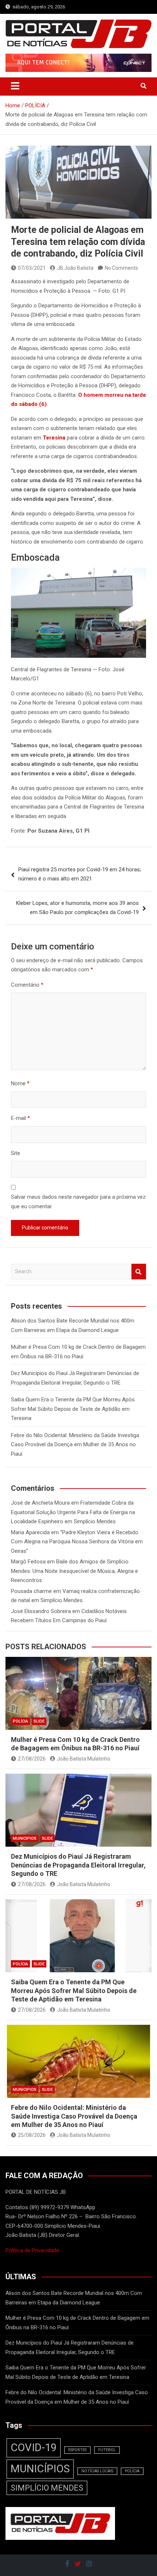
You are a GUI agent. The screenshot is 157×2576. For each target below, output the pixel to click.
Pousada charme (31, 1591)
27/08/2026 (32, 1759)
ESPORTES (77, 2450)
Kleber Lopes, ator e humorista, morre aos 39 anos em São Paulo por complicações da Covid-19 (77, 908)
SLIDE (39, 1721)
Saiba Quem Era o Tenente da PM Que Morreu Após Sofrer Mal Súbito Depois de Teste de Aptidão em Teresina (73, 1409)
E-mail (20, 1118)
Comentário (27, 985)
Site (16, 1153)
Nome (20, 1083)
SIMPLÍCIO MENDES (47, 2488)
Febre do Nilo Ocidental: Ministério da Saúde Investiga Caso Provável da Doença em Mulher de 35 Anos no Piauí (75, 1445)
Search (139, 1272)
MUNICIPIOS (25, 1838)
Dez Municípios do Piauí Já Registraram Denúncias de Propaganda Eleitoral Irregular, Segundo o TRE (78, 1865)
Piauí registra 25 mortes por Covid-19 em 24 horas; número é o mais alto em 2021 (80, 874)
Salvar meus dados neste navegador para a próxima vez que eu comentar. (78, 1202)
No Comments (121, 268)
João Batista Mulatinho (84, 1759)
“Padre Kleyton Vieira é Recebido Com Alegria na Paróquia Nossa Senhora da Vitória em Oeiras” (77, 1542)
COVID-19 (34, 2448)
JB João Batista (75, 268)
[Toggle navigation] (15, 86)
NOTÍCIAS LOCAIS (97, 2471)
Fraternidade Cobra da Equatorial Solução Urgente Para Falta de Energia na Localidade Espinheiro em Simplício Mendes (73, 1512)
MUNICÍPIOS (40, 2469)
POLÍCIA (20, 1721)
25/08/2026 (32, 2135)
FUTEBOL (107, 2450)
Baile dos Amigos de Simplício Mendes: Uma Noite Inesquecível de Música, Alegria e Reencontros (74, 1571)
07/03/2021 (32, 268)
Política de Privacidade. (33, 2250)
